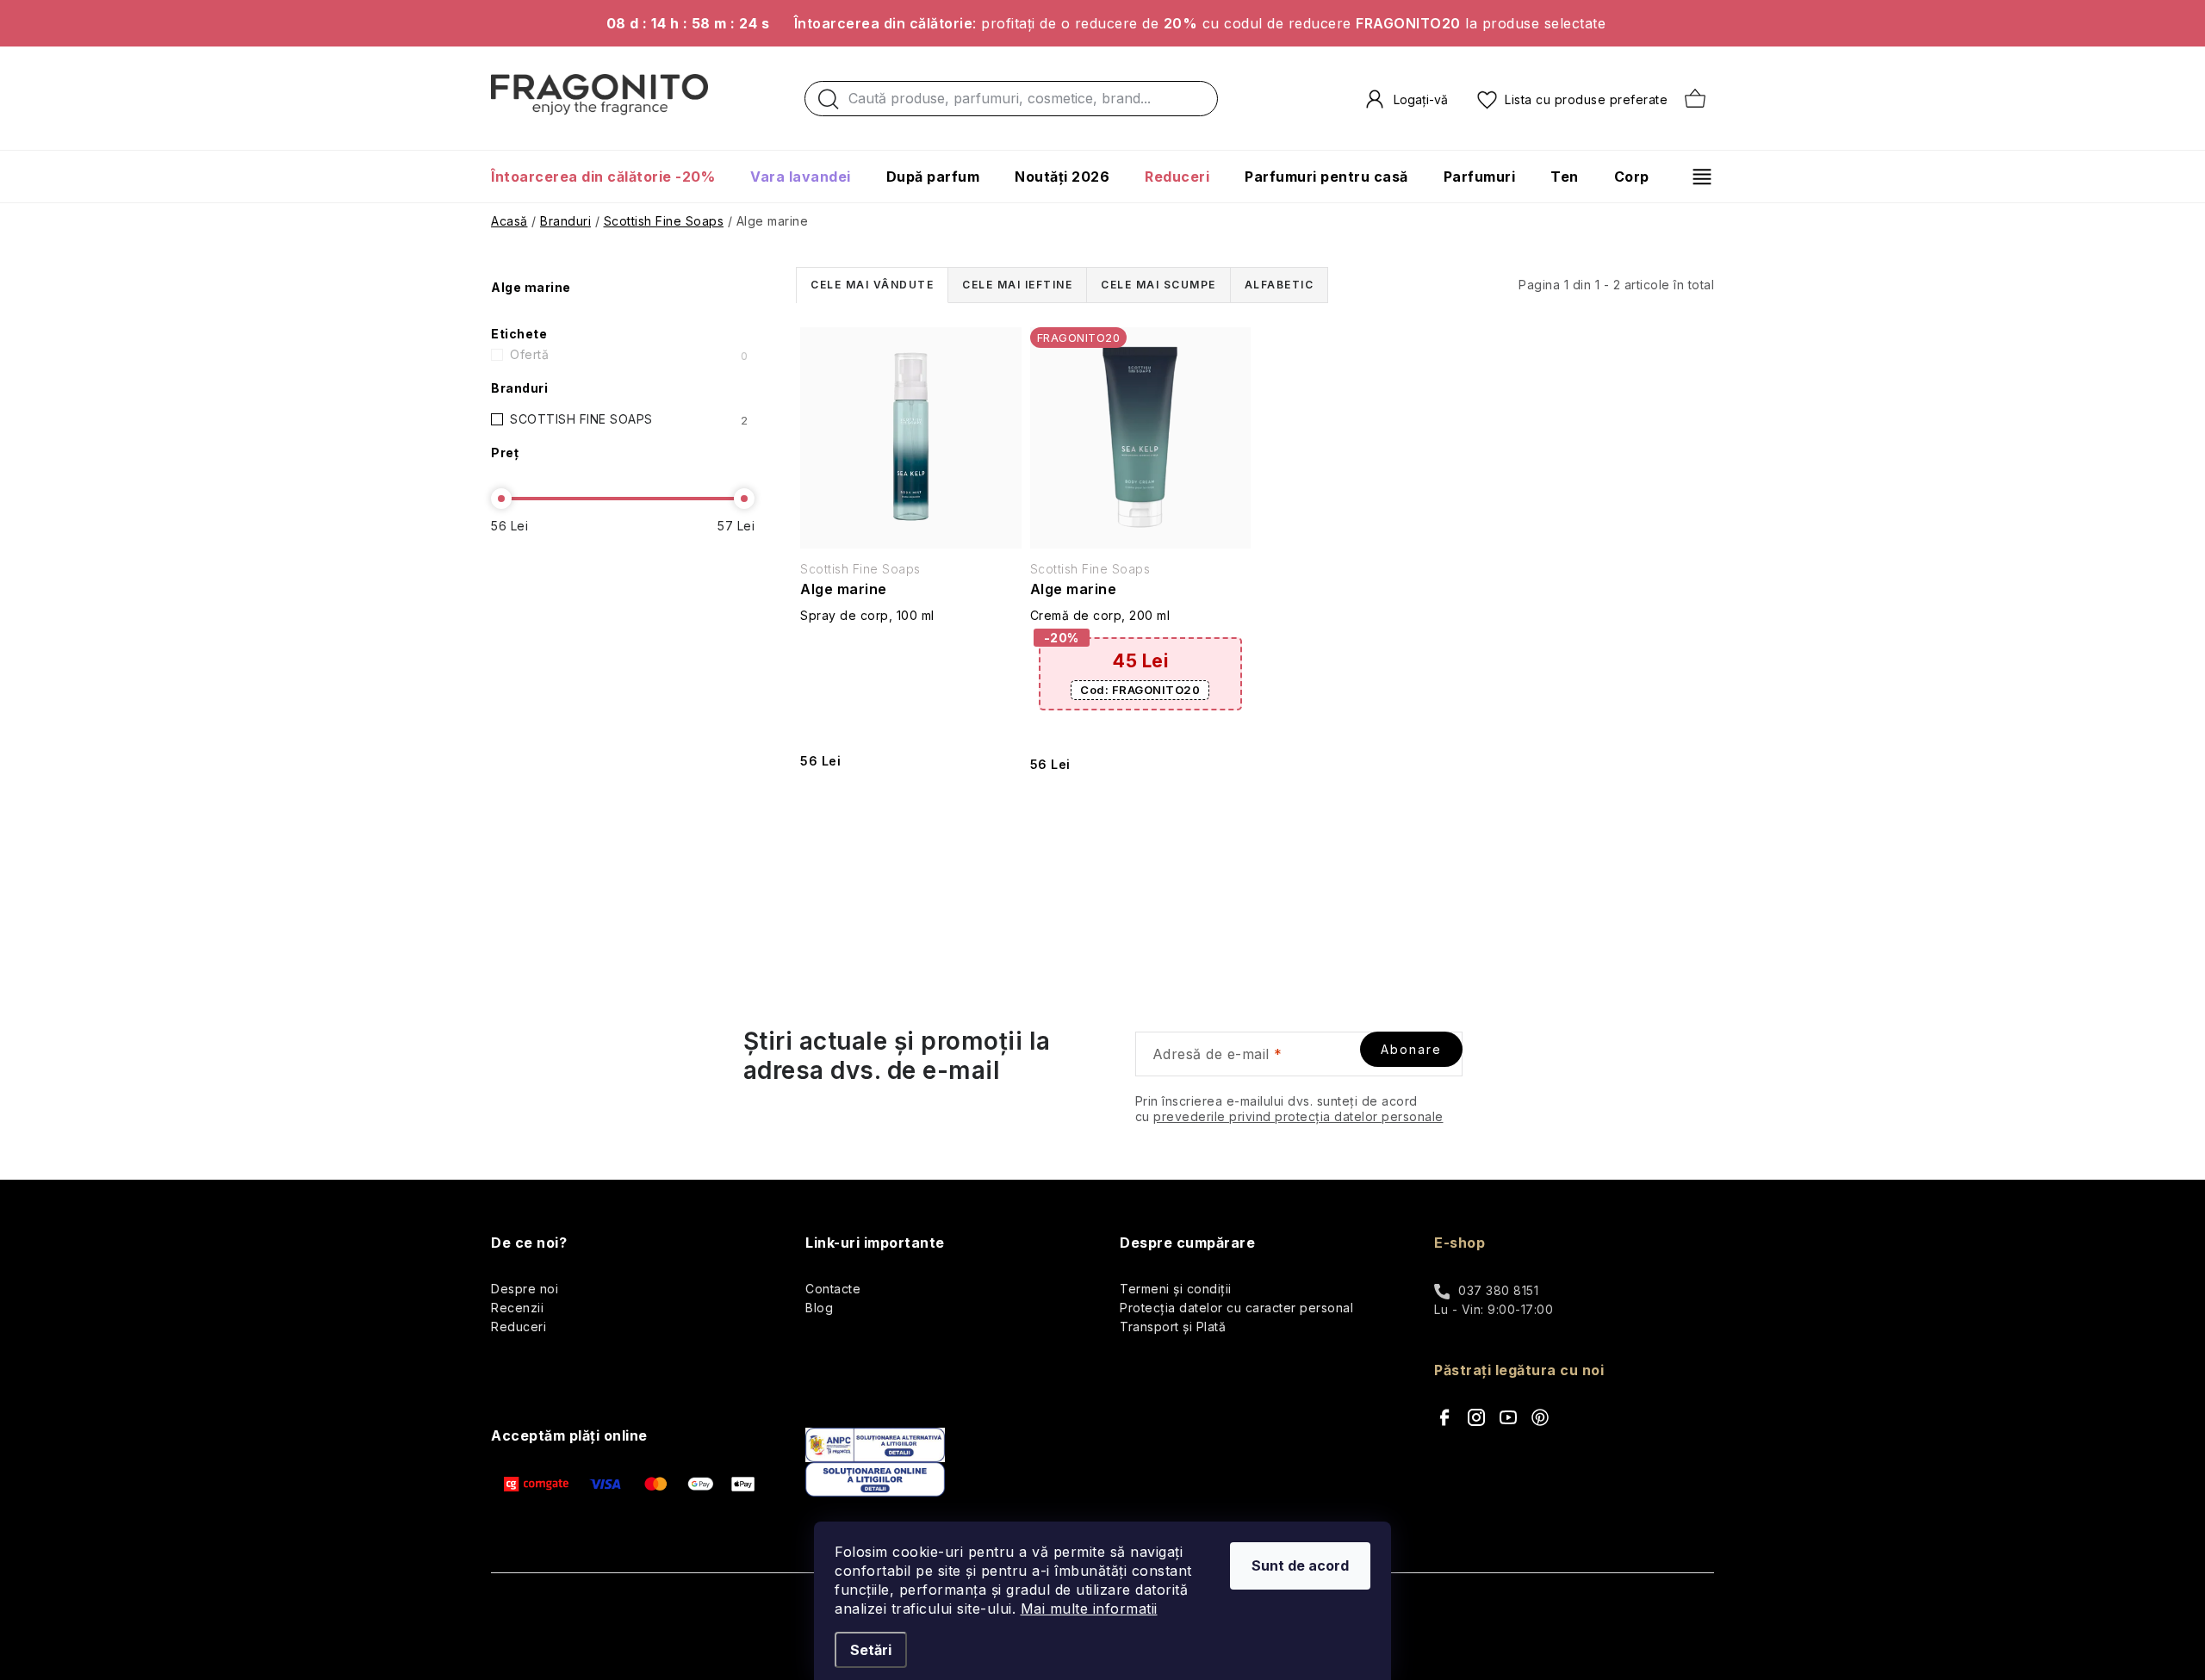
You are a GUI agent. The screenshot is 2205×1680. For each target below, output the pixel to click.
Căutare (829, 103)
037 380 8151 (1498, 1290)
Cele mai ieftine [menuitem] (1017, 285)
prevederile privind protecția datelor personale (1298, 1116)
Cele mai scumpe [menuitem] (1158, 285)
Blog (819, 1308)
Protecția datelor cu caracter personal (1236, 1308)
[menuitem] (612, 177)
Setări (871, 1650)
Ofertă (629, 355)
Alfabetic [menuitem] (1280, 285)
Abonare (1411, 1049)
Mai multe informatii (1089, 1609)
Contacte (833, 1289)
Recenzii (517, 1308)
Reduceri (519, 1327)
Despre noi (525, 1289)
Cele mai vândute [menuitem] (872, 285)
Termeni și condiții (1176, 1289)
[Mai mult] (1696, 177)
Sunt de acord (1300, 1565)
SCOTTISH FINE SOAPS (629, 419)
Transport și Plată (1173, 1327)
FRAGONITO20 (1140, 690)
